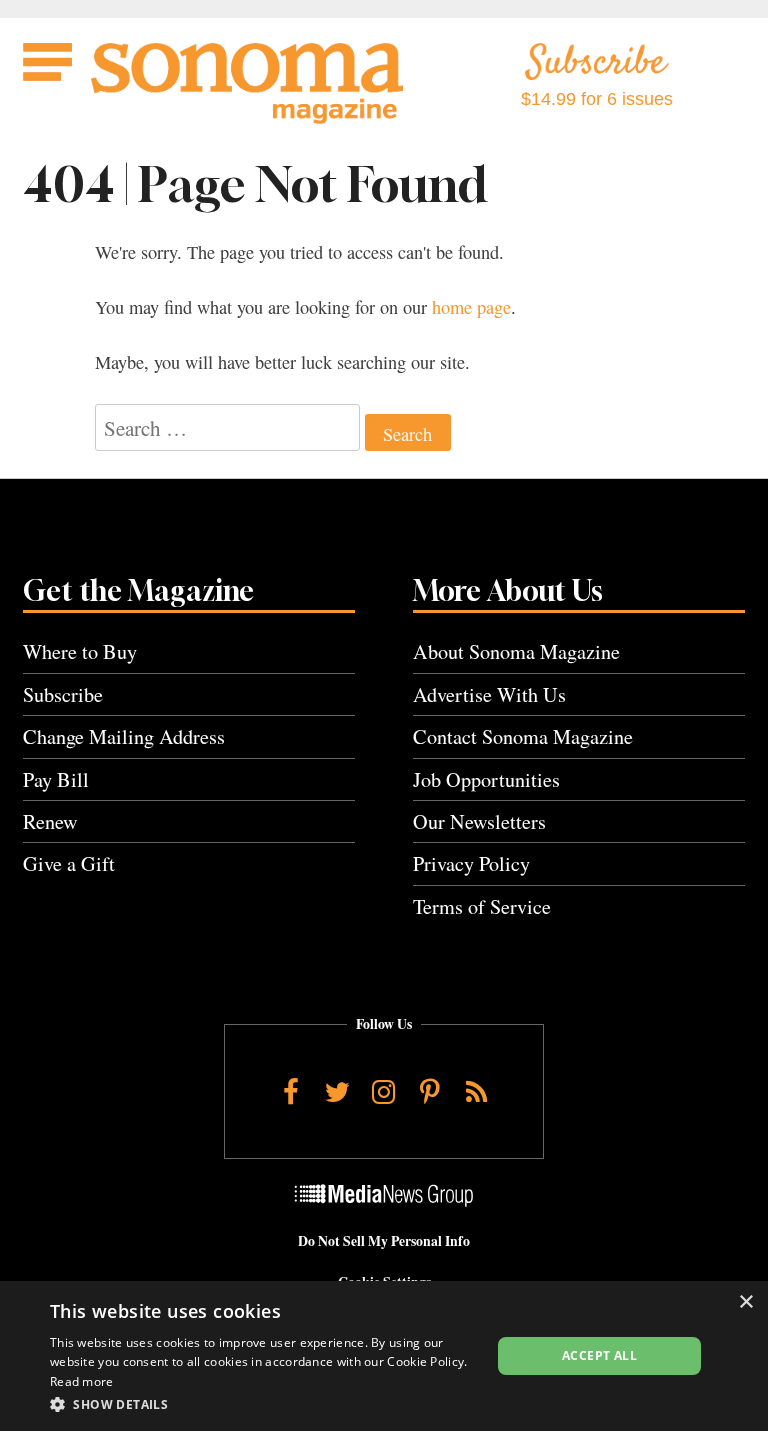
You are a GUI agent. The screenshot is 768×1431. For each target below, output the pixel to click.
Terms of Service (482, 906)
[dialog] (384, 1356)
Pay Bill (56, 779)
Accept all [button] (599, 1355)
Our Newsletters (479, 821)
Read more (82, 1381)
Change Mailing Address (124, 736)
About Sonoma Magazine (516, 651)
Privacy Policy (471, 863)
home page (471, 307)
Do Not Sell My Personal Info (384, 1241)
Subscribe (63, 694)
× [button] (745, 1302)
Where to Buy (80, 651)
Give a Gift (69, 863)
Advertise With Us (489, 694)
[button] (264, 1404)
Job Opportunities (486, 779)
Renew (50, 821)
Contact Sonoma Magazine (523, 736)
